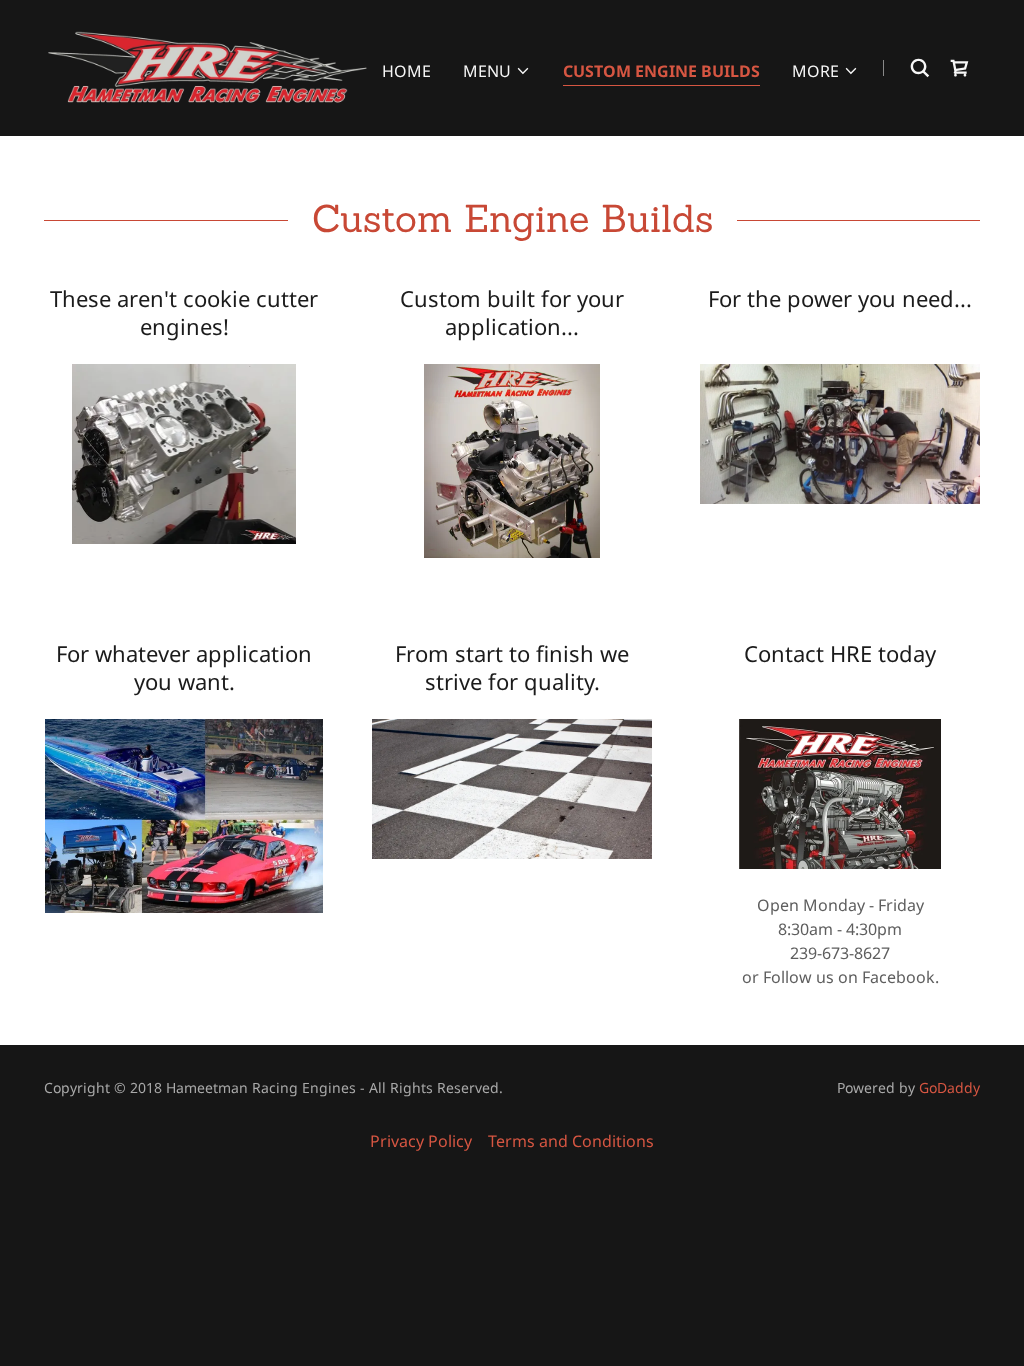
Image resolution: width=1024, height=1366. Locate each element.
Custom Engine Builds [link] (661, 71)
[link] (207, 66)
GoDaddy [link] (949, 1087)
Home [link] (406, 71)
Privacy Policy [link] (421, 1141)
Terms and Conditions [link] (571, 1141)
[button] (497, 71)
